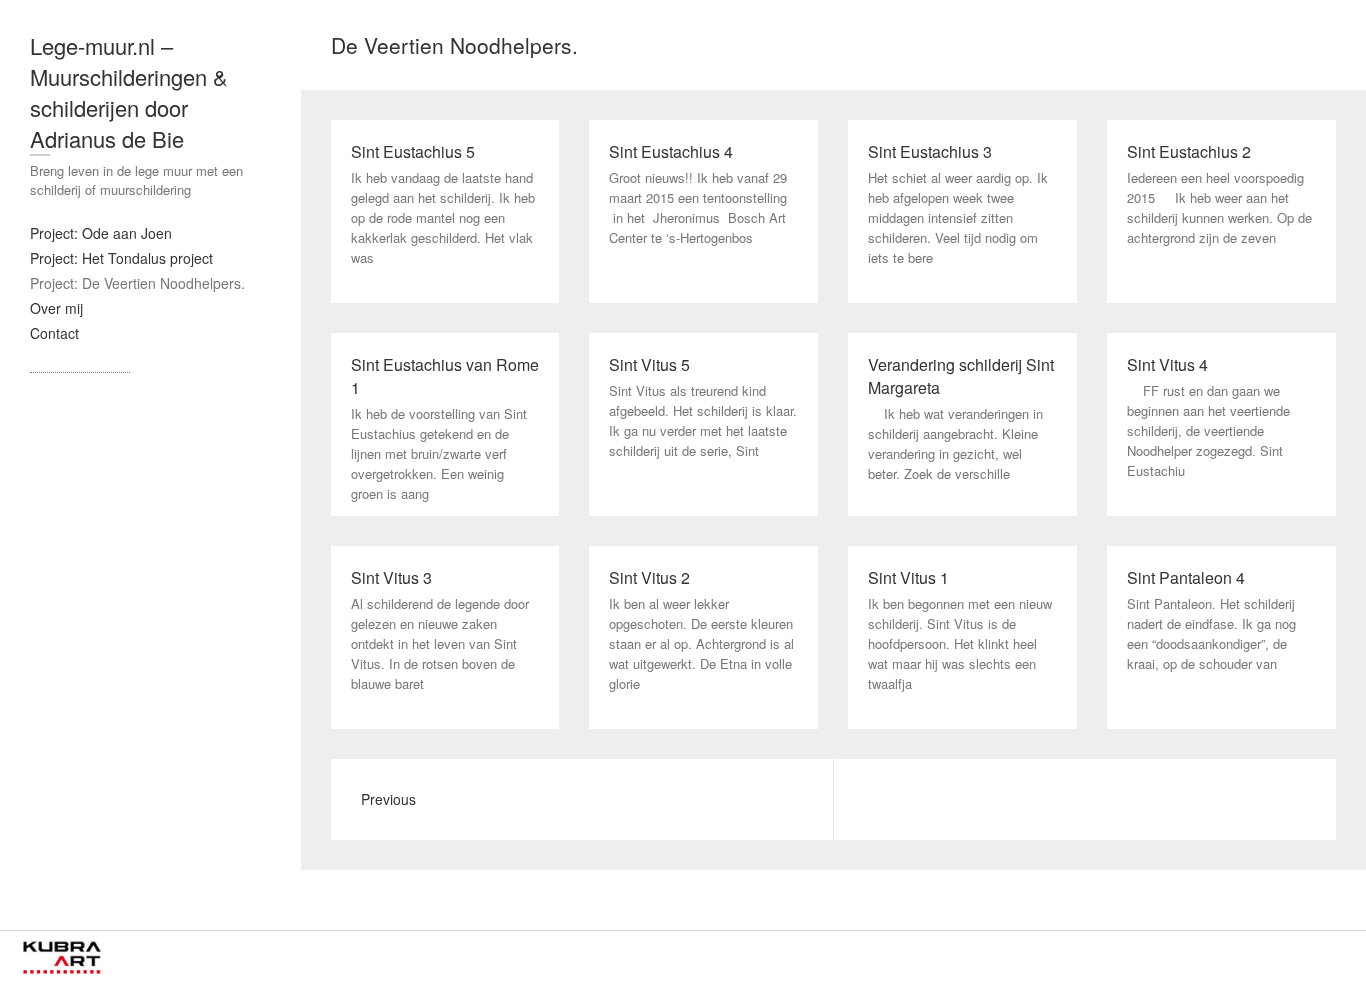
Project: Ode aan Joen (101, 233)
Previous (388, 799)
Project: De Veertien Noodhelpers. (137, 283)
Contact (54, 333)
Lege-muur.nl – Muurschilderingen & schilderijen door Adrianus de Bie (129, 92)
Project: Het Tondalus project (121, 258)
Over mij (56, 308)
